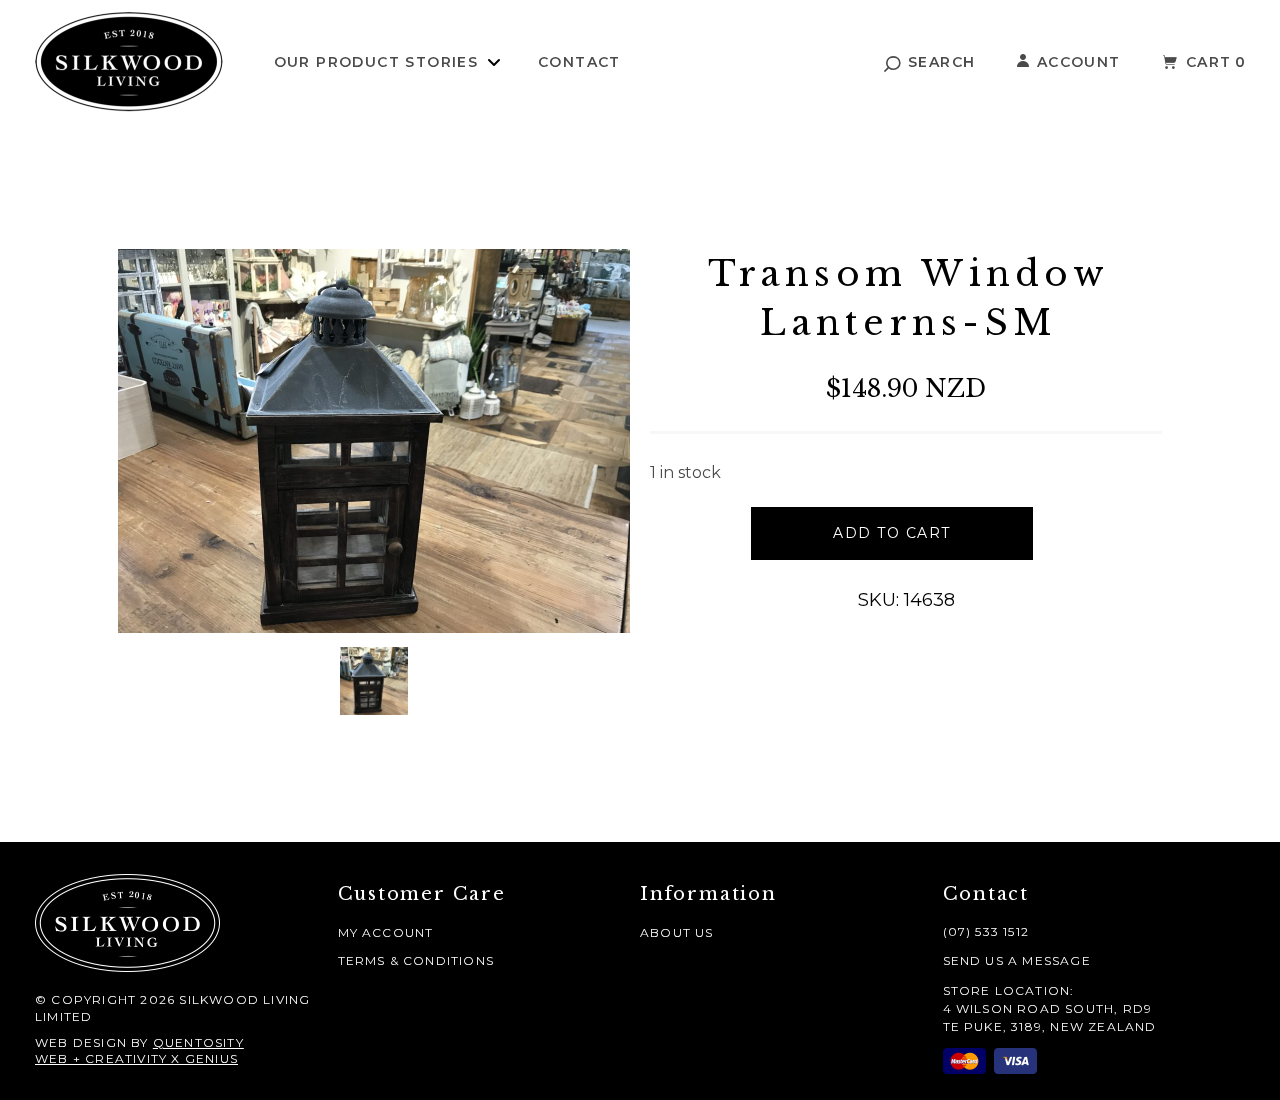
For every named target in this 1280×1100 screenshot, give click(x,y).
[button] (930, 62)
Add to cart (892, 533)
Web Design (81, 1042)
